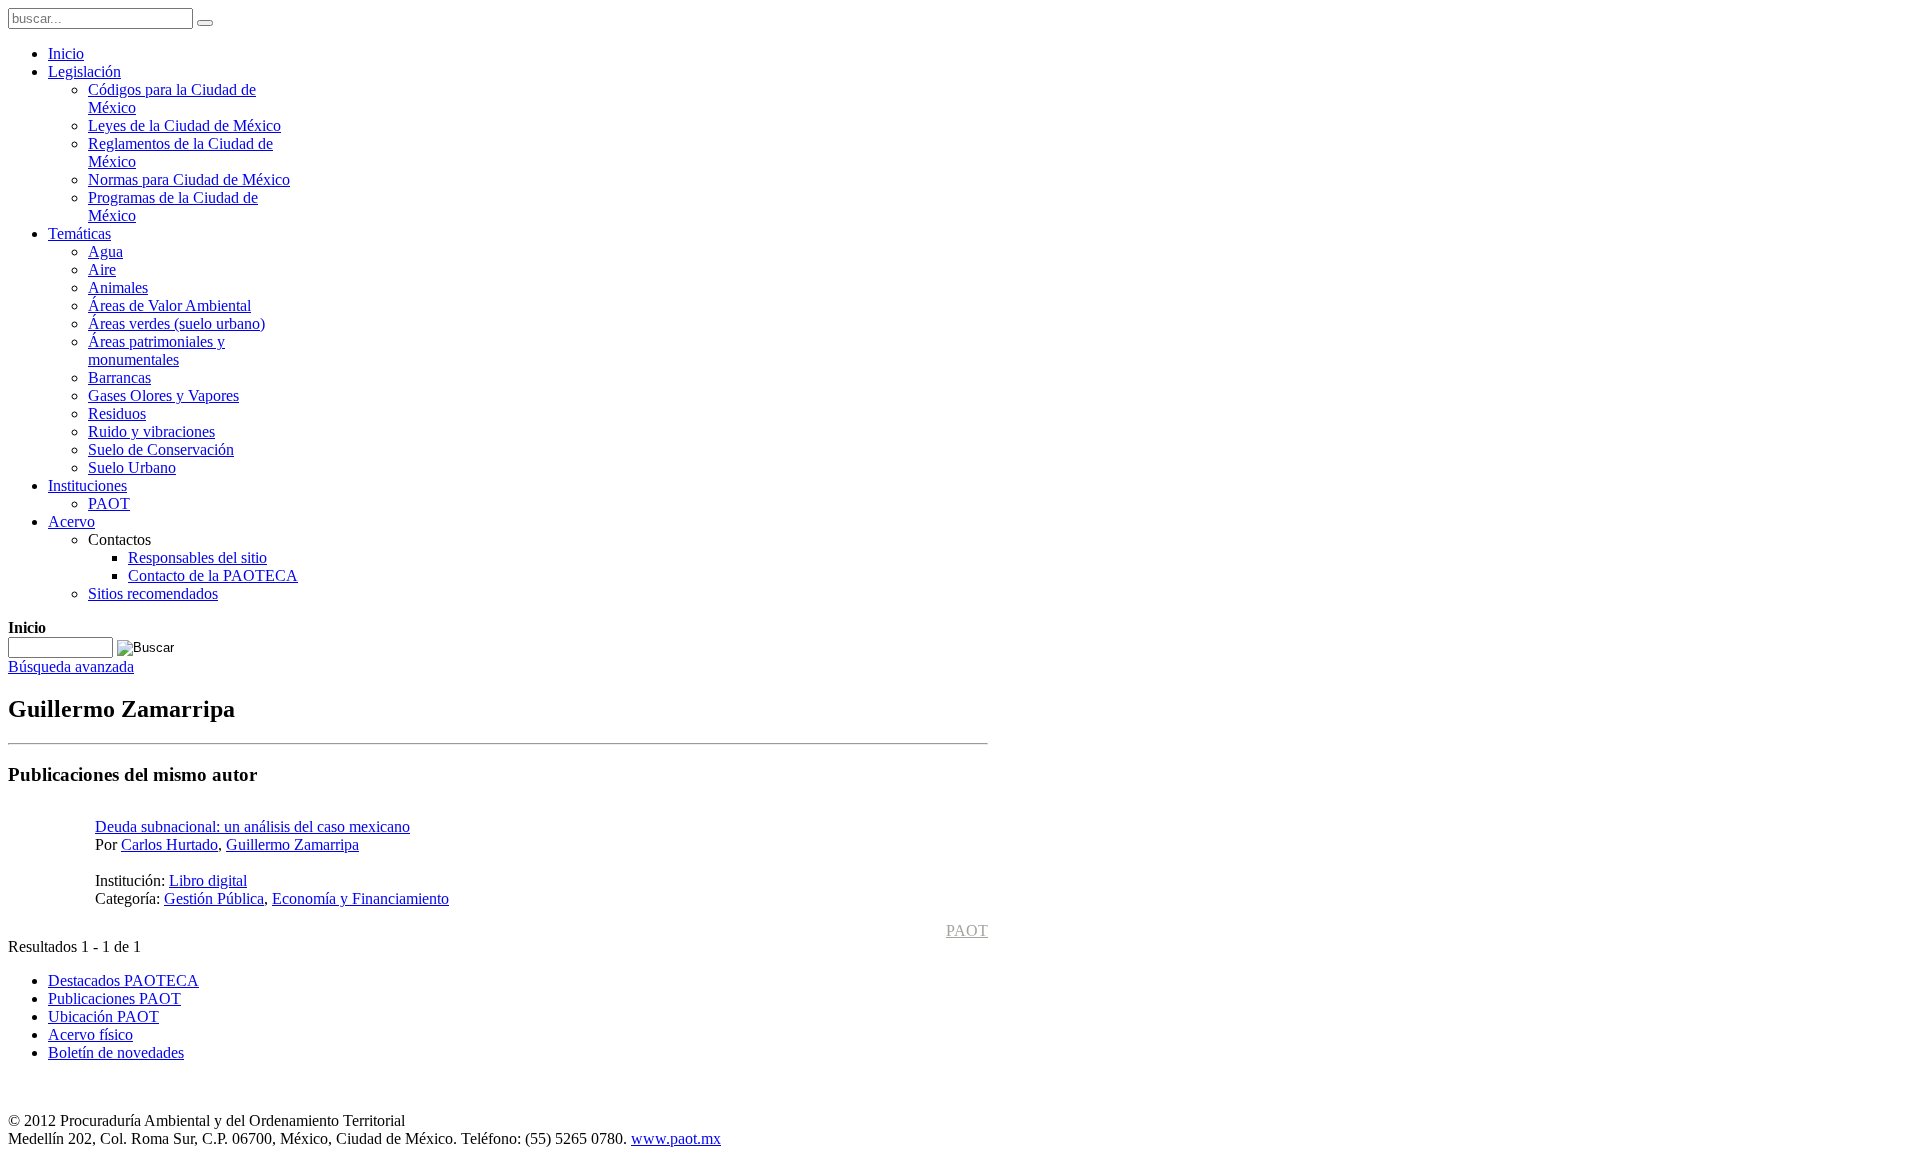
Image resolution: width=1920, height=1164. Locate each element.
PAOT (967, 930)
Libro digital (208, 880)
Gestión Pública (214, 898)
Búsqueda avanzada (71, 666)
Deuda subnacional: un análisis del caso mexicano (252, 826)
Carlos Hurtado (169, 844)
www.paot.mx (676, 1138)
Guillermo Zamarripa (292, 844)
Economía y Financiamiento (360, 898)
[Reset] (205, 23)
